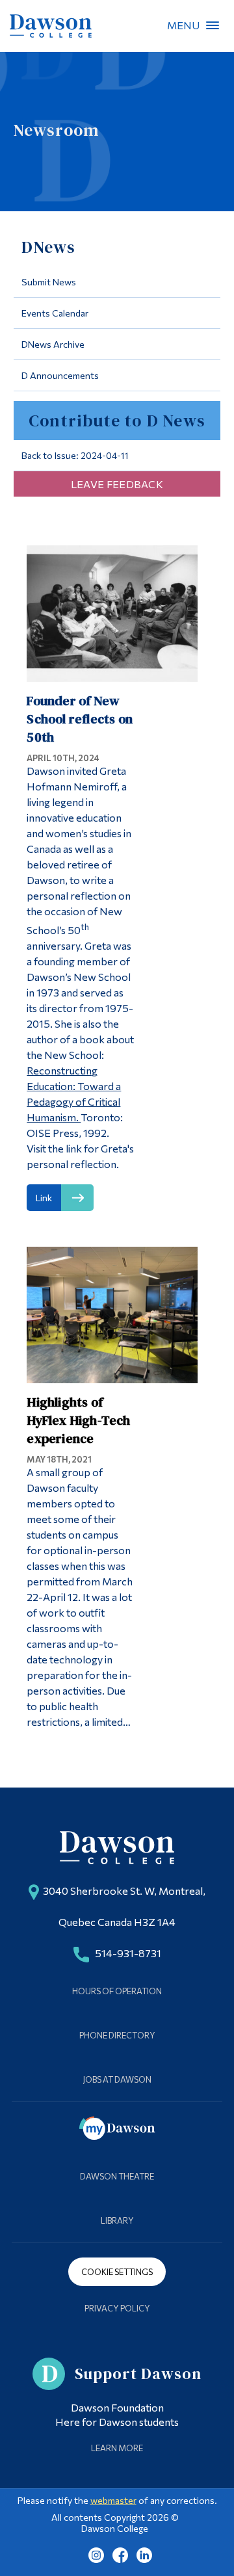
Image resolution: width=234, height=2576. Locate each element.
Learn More (117, 2448)
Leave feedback (117, 484)
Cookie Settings (117, 2272)
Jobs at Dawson (117, 2079)
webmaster (113, 2500)
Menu (213, 25)
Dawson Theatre (117, 2176)
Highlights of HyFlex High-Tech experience (78, 1420)
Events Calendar (55, 313)
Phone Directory (117, 2035)
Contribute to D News (117, 421)
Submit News (49, 282)
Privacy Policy (117, 2308)
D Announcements (60, 375)
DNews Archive (53, 344)
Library (117, 2220)
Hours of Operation (117, 1991)
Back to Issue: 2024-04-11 (75, 455)
